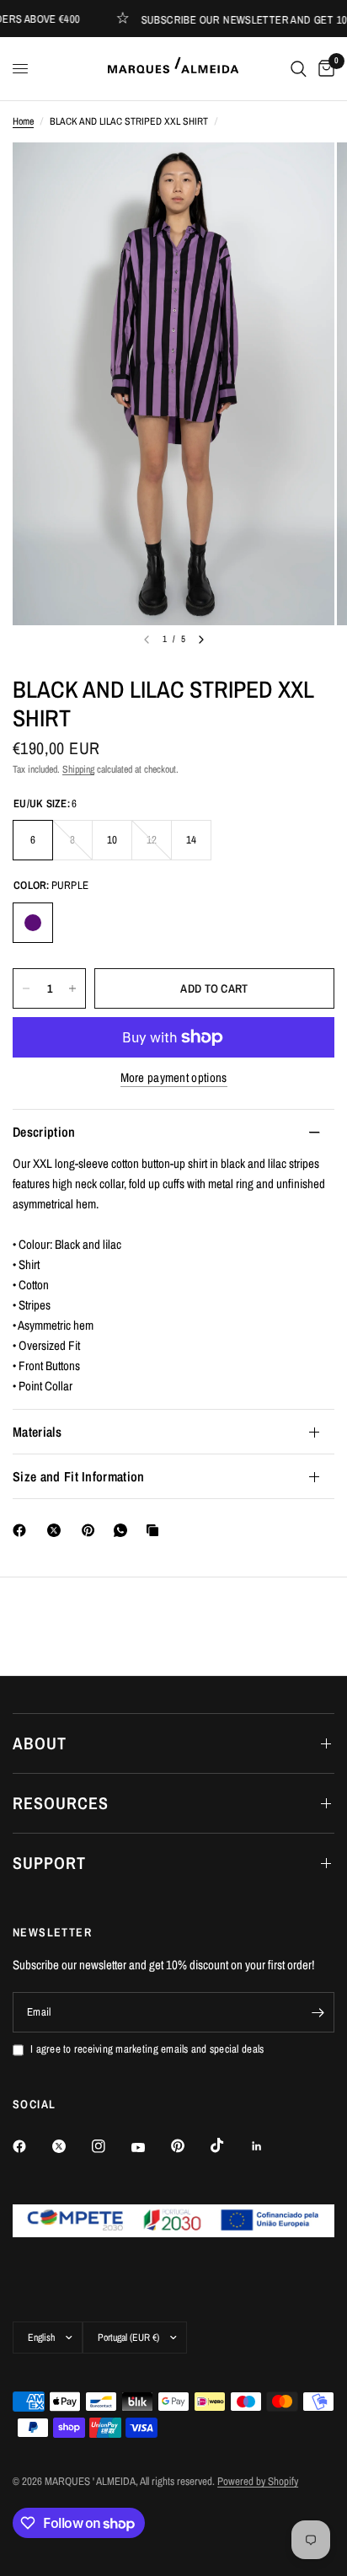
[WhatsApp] (124, 1530)
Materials (37, 1432)
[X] (57, 1530)
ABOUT (40, 1743)
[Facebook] (23, 1530)
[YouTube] (150, 2148)
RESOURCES (61, 1803)
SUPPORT (49, 1863)
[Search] (299, 69)
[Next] (201, 640)
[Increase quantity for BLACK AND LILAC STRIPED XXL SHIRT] (72, 988)
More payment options (174, 1077)
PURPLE (33, 923)
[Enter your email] (318, 2012)
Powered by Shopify (258, 2481)
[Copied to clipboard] (156, 1530)
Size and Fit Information (79, 1476)
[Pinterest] (92, 1530)
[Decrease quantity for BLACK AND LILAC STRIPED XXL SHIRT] (26, 988)
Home (23, 121)
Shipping (78, 769)
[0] (323, 69)
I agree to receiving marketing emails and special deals (147, 2049)
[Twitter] (71, 2146)
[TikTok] (229, 2145)
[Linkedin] (269, 2146)
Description (44, 1132)
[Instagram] (110, 2146)
